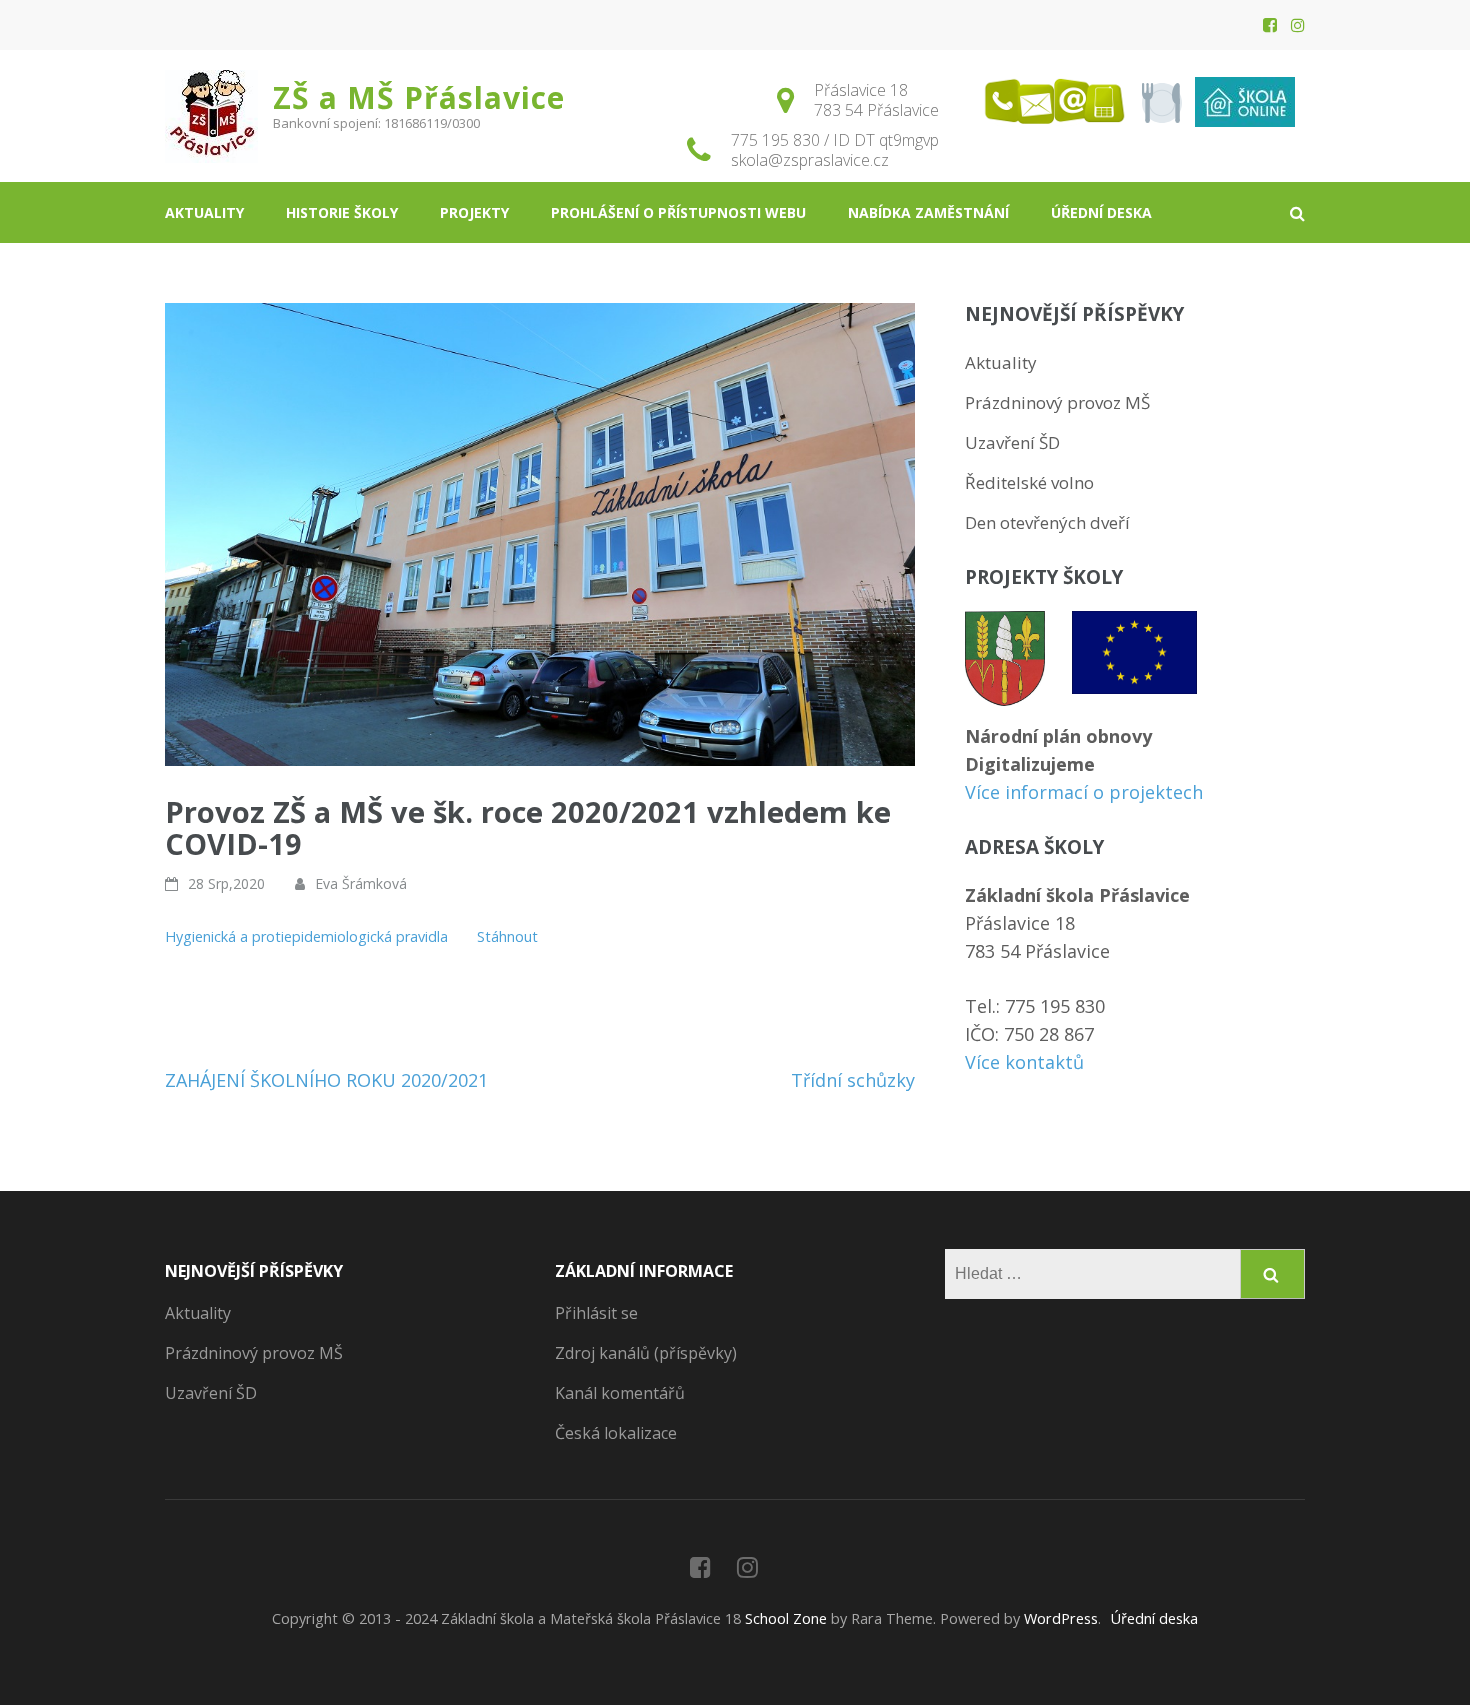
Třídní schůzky (853, 1080)
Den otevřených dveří (1047, 522)
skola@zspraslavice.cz (810, 160)
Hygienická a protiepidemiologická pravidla (308, 936)
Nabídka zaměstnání (928, 212)
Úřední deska (1101, 212)
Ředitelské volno (1029, 482)
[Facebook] (1270, 25)
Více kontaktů (1024, 1062)
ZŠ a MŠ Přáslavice (419, 97)
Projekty (474, 212)
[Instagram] (1298, 25)
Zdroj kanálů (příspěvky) (646, 1353)
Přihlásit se (596, 1313)
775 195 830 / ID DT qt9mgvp (835, 140)
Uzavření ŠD (1012, 442)
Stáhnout (507, 936)
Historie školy (342, 212)
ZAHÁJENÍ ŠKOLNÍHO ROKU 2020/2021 (326, 1080)
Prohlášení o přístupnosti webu (678, 212)
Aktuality (204, 212)
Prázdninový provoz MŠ (1057, 402)
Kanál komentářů (620, 1393)
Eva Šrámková (361, 883)
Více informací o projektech (1084, 792)
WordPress (1061, 1618)
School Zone (788, 1618)
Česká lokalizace (616, 1433)
